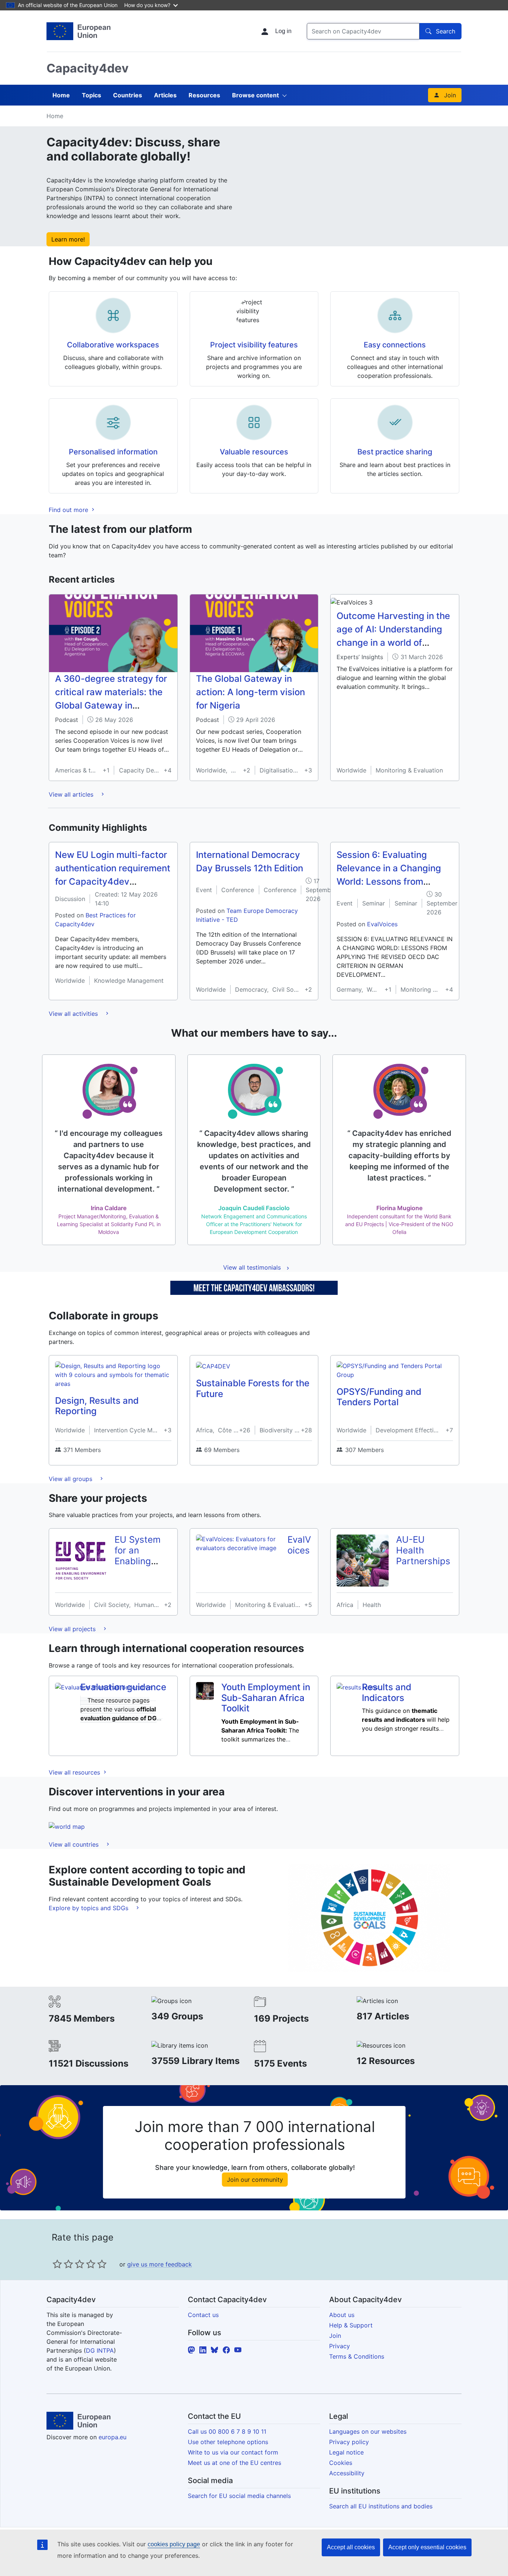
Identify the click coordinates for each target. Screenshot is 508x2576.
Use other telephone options (228, 2442)
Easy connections (395, 345)
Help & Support (351, 2325)
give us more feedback (160, 2264)
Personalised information (113, 452)
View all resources (75, 1772)
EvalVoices (382, 924)
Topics (91, 95)
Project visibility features (254, 345)
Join (450, 95)
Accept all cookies (351, 2547)
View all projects (73, 1629)
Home (61, 95)
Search (446, 31)
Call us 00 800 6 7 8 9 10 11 (227, 2431)
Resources (204, 95)
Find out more (69, 510)
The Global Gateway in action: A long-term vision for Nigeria (250, 692)
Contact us (203, 2315)
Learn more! (68, 239)
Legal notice (346, 2452)
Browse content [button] (255, 95)
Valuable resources (254, 452)
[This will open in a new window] (78, 31)
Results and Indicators (387, 1692)
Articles (165, 95)
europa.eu (112, 2437)
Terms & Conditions (357, 2356)
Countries (128, 95)
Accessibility (347, 2473)
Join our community (255, 2180)
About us (342, 2315)
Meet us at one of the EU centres (234, 2463)
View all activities (74, 1014)
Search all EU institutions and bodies (381, 2506)
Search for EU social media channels (239, 2496)
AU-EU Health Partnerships (423, 1550)
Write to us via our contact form (233, 2452)
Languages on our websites (368, 2431)
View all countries (75, 1844)
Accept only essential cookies (427, 2547)
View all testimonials (252, 1267)
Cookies (341, 2463)
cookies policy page (174, 2544)
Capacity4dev (88, 68)
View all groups (71, 1479)
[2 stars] (63, 2264)
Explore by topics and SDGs (89, 1908)
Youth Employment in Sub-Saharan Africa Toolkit (266, 1698)
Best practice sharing (395, 452)
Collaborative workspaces (113, 345)
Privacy (340, 2346)
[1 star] (57, 2264)
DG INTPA (100, 2350)
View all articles (72, 794)
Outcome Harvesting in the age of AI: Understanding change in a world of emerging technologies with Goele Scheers (393, 643)
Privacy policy (349, 2442)
